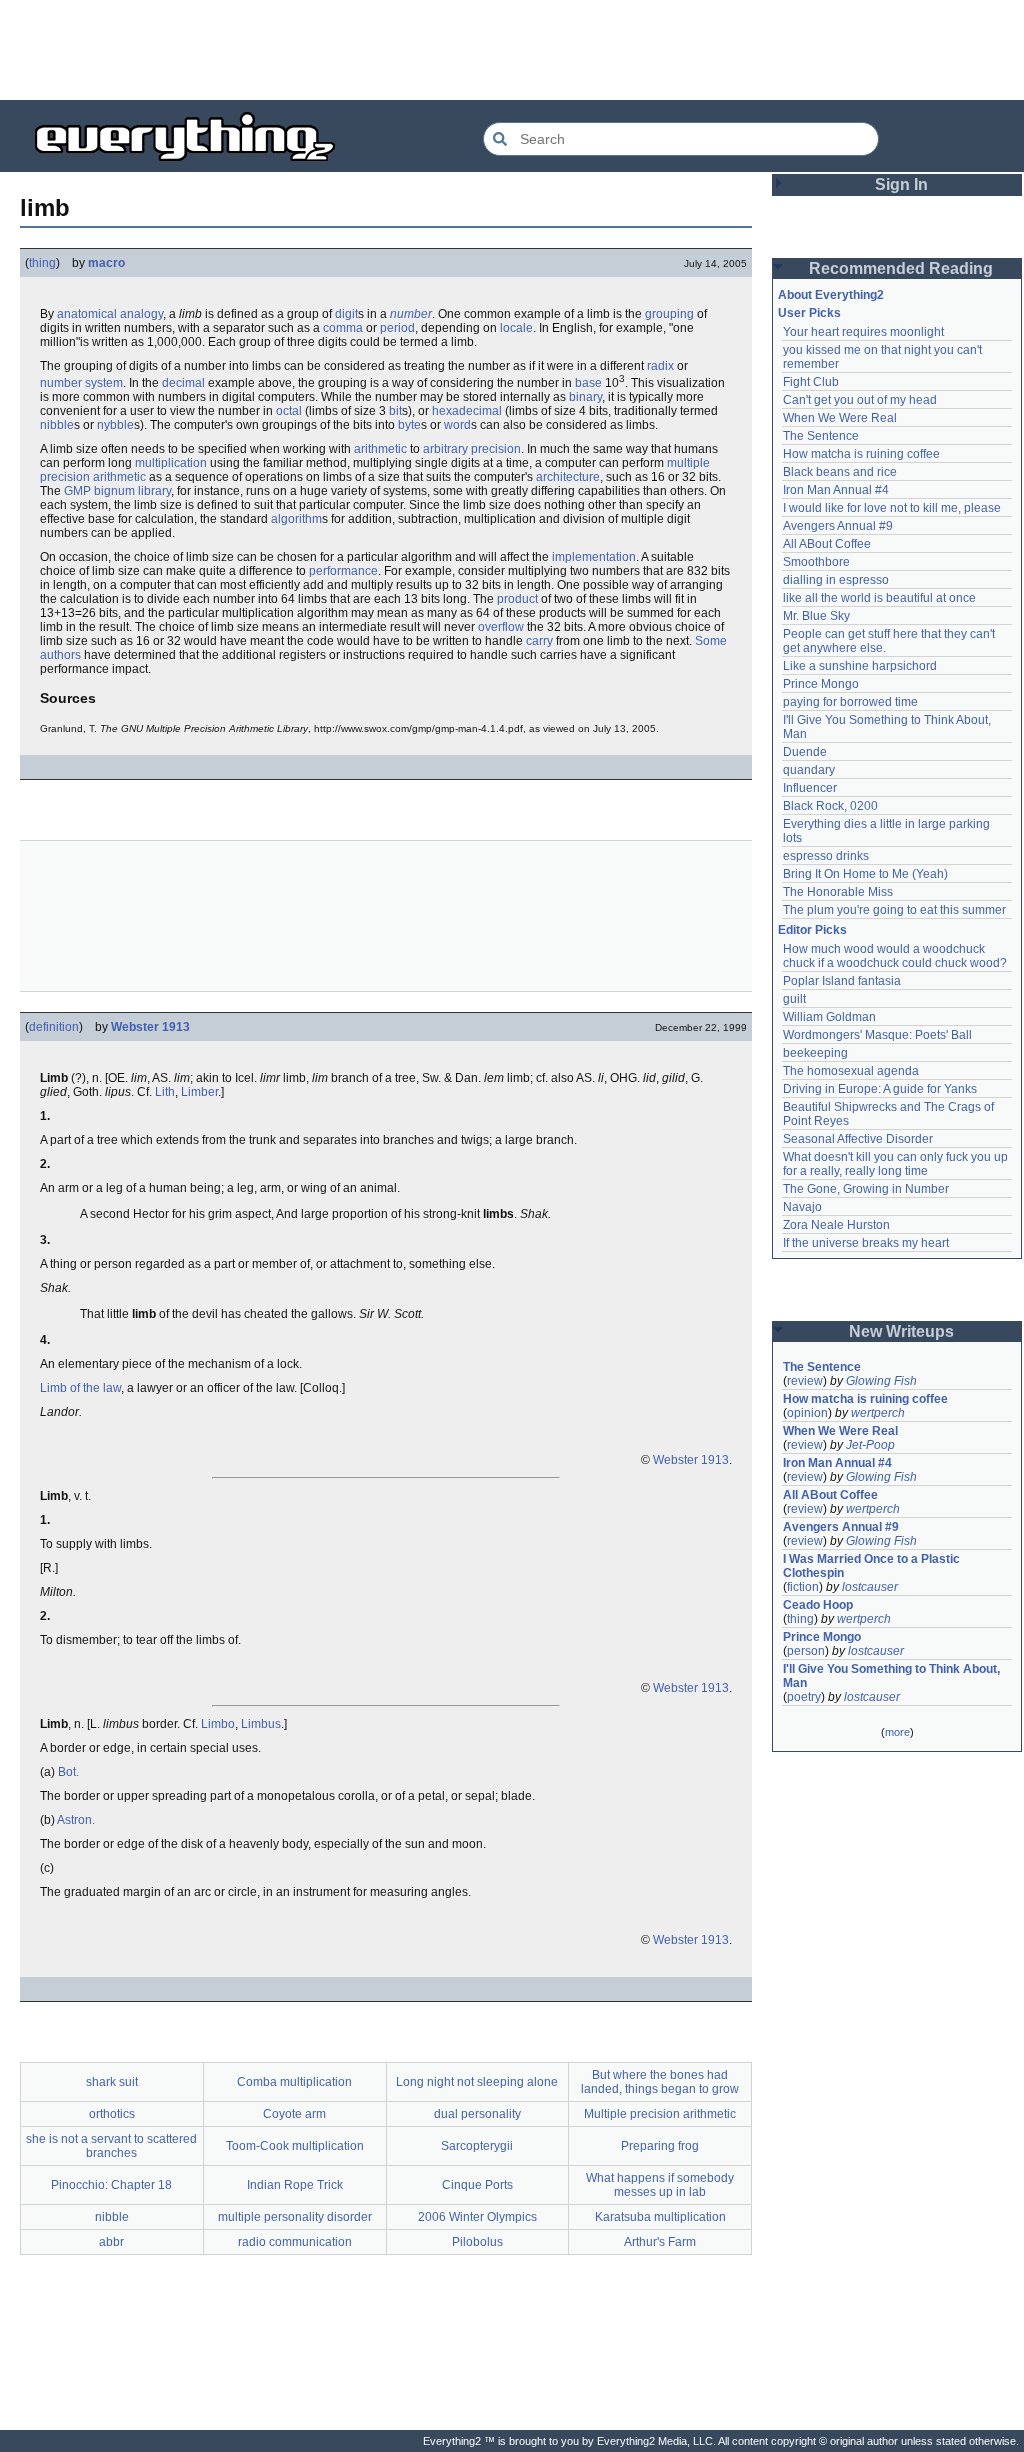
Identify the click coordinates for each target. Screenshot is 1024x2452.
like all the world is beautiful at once (879, 598)
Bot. (68, 1772)
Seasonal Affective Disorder (858, 1139)
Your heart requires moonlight (863, 332)
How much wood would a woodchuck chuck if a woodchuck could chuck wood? (895, 956)
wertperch (878, 1413)
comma (343, 328)
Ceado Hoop (818, 1605)
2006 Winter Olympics (477, 2217)
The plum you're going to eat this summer (894, 910)
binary (585, 397)
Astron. (76, 1820)
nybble (115, 425)
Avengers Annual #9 (838, 526)
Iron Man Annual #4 (836, 490)
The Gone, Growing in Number (866, 1189)
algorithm (296, 519)
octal (289, 411)
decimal (183, 383)
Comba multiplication (294, 2082)
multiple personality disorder (295, 2217)
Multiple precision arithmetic (660, 2114)
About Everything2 (831, 295)
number (411, 314)
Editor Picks (812, 930)
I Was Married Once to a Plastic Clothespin (873, 1566)
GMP (77, 491)
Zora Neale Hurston (836, 1225)
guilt (794, 999)
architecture (568, 477)
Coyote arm (294, 2114)
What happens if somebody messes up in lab (660, 2185)
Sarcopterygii (477, 2146)
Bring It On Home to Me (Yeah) (865, 874)
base (588, 383)
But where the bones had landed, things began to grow (660, 2082)
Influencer (810, 788)
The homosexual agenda (851, 1071)
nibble (57, 425)
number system (81, 383)
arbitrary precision (472, 449)
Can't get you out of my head (860, 400)
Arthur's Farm (660, 2242)
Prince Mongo (821, 684)
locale (516, 328)
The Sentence (821, 436)
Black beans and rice (840, 472)
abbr (111, 2242)
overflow (501, 627)
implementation (594, 557)
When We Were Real (840, 418)
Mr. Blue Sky (816, 616)
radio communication (295, 2242)
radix (660, 366)
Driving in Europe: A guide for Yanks (880, 1089)
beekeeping (815, 1053)
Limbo (218, 1724)
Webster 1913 (150, 1027)
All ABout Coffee (827, 544)
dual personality (477, 2114)
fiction (803, 1587)
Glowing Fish (881, 1381)
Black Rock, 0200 (830, 806)
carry (539, 641)
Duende (805, 752)
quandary (809, 770)
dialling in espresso (836, 580)
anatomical (87, 314)
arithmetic (380, 449)
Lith (165, 1092)
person (806, 1651)
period (397, 328)
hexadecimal (467, 411)
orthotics (112, 2114)
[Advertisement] (512, 50)
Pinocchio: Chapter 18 (111, 2185)
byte (409, 425)
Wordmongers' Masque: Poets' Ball (877, 1035)
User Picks (809, 313)
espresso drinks (826, 856)
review (805, 1381)
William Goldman (829, 1017)
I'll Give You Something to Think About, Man (893, 1676)
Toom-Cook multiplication (295, 2146)
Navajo (802, 1207)
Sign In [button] (901, 184)
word (457, 425)
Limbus (261, 1724)
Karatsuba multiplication (660, 2217)
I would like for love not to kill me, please (892, 508)
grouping (669, 314)
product (517, 599)
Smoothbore (816, 562)
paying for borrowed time (850, 702)
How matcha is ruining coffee (861, 454)
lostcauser (870, 1587)
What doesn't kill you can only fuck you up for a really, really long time (897, 1164)
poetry (804, 1697)
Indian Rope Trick (295, 2185)
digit (346, 314)
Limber (199, 1092)
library (154, 491)
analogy (141, 314)
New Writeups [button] (901, 1331)
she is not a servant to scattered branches (111, 2146)
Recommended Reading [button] (901, 268)
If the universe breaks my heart (866, 1243)
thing (42, 263)
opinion (807, 1413)
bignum (114, 491)
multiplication (171, 463)
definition (54, 1027)
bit (395, 411)
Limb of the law (80, 1388)
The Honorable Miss (838, 892)
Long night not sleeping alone (477, 2082)
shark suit (112, 2082)
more (897, 1732)
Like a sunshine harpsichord (860, 666)
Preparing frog (660, 2146)
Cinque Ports (477, 2185)
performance (343, 571)
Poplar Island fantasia (842, 981)
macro (106, 263)
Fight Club (811, 382)
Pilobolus (477, 2242)
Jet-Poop (870, 1445)
